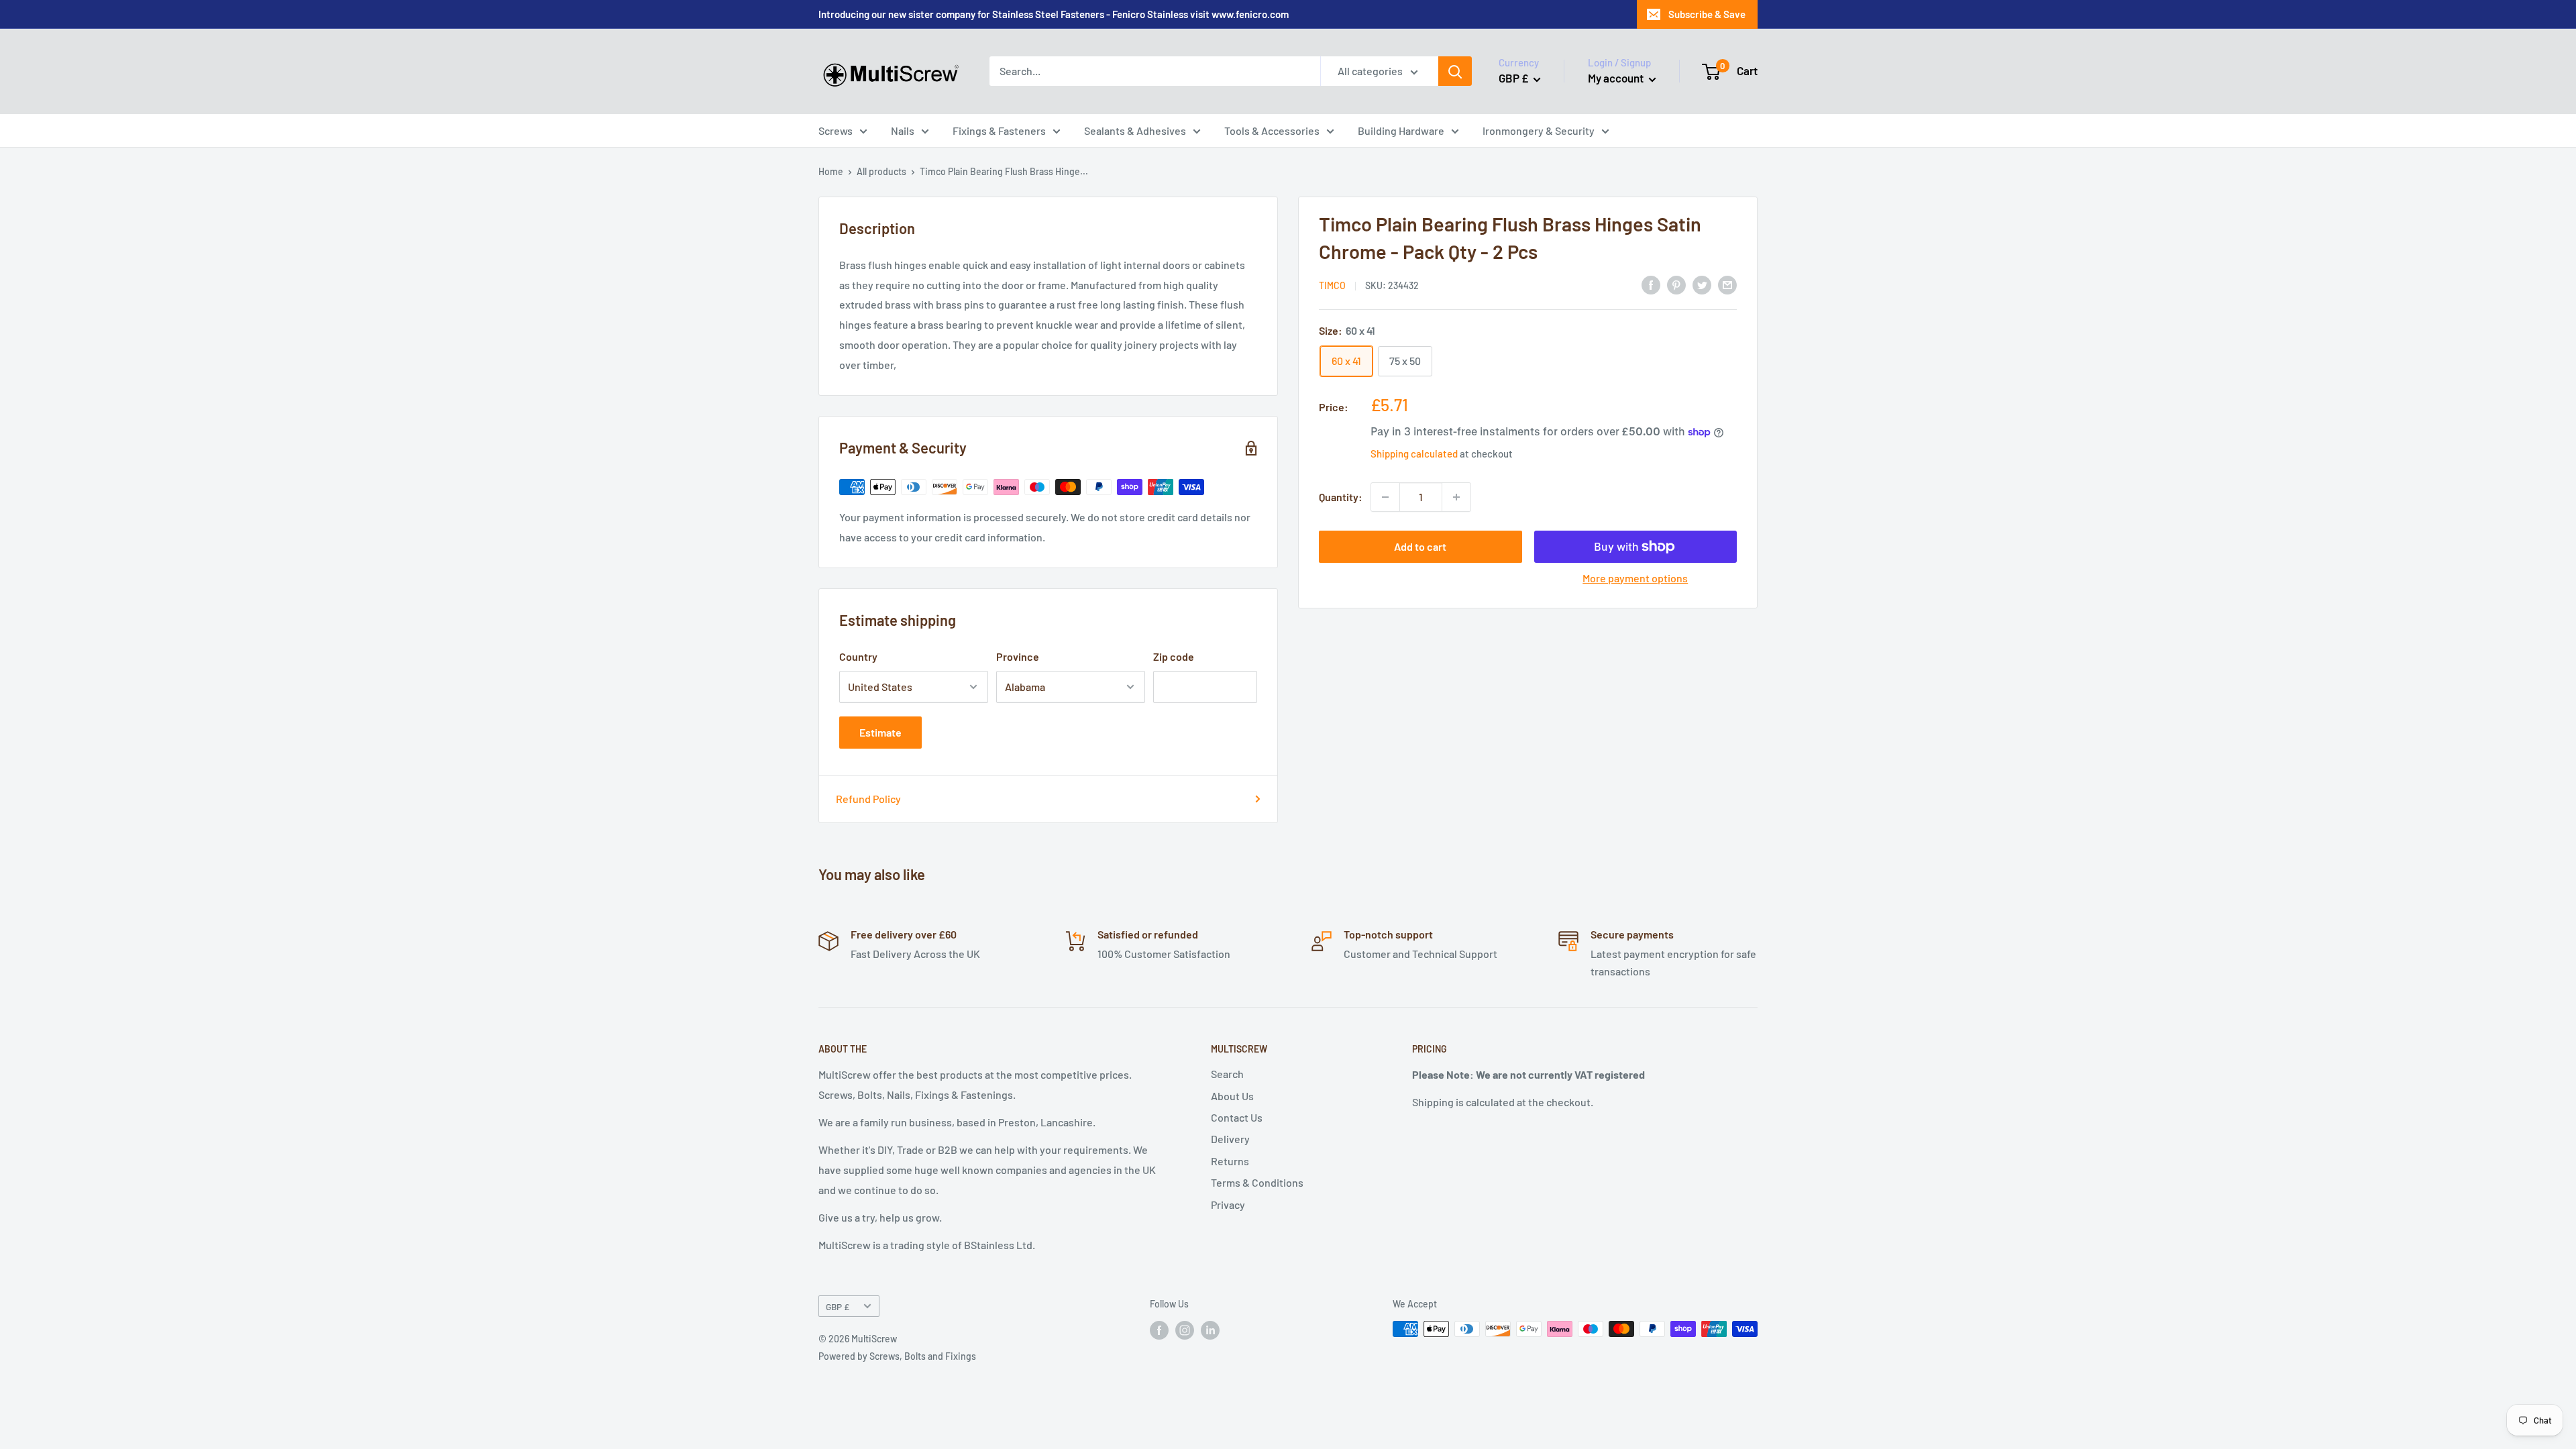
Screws (836, 130)
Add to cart (1420, 546)
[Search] (1455, 71)
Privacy (1228, 1204)
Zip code (1174, 656)
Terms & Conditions (1257, 1182)
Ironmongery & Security (1539, 130)
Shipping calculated (1414, 453)
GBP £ (838, 1306)
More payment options (1635, 578)
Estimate (880, 732)
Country (858, 656)
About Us (1232, 1096)
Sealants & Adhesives (1135, 130)
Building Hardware (1401, 130)
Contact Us (1237, 1117)
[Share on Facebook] (1651, 284)
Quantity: (1341, 497)
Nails (903, 130)
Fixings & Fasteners (999, 130)
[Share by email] (1727, 284)
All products (881, 171)
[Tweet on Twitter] (1702, 284)
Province (1018, 656)
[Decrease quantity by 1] (1385, 497)
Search (1227, 1074)
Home (831, 171)
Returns (1230, 1161)
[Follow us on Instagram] (1185, 1330)
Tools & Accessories (1272, 130)
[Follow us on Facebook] (1159, 1330)
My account (1617, 78)
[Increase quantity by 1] (1456, 497)
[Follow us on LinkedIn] (1210, 1330)
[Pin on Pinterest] (1676, 284)
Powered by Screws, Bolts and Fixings (897, 1356)
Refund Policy (868, 799)
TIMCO (1332, 285)
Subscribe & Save (1707, 14)
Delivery (1230, 1139)
